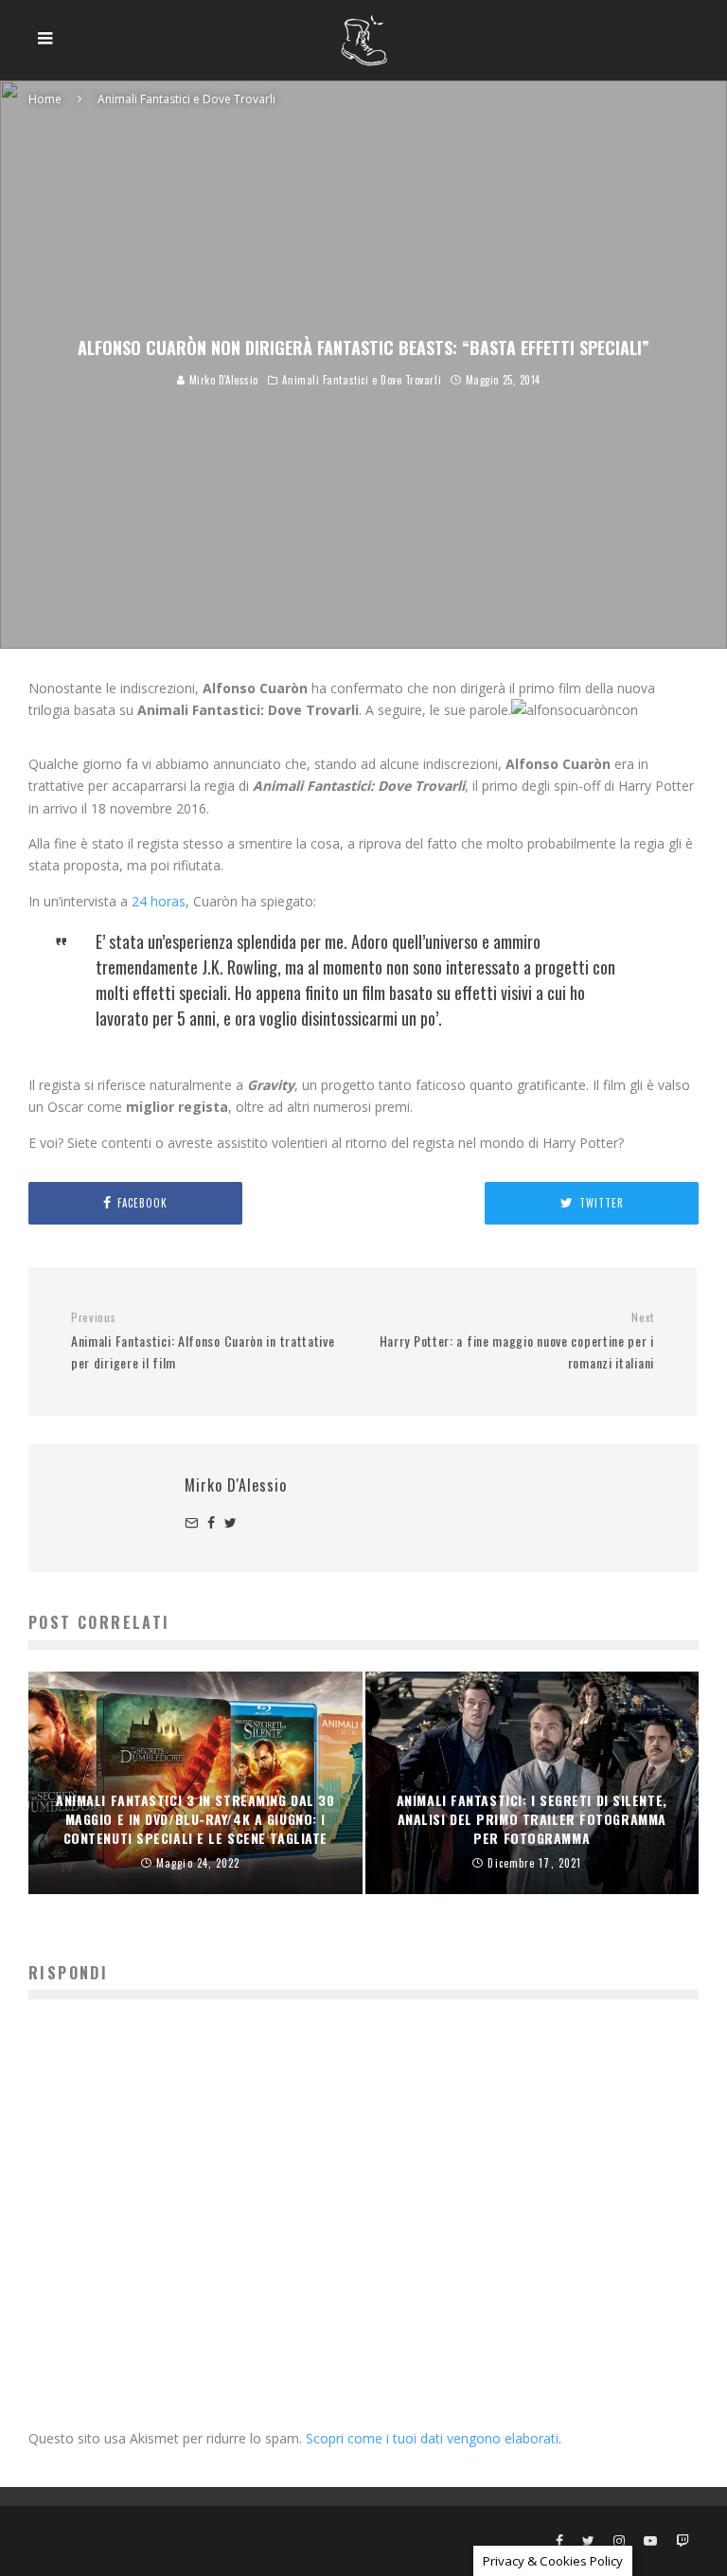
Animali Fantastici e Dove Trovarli (362, 380)
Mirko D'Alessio (222, 380)
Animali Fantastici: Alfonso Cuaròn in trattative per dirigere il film (203, 1341)
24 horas (159, 901)
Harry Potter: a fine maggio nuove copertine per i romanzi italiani (517, 1341)
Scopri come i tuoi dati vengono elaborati (432, 2438)
